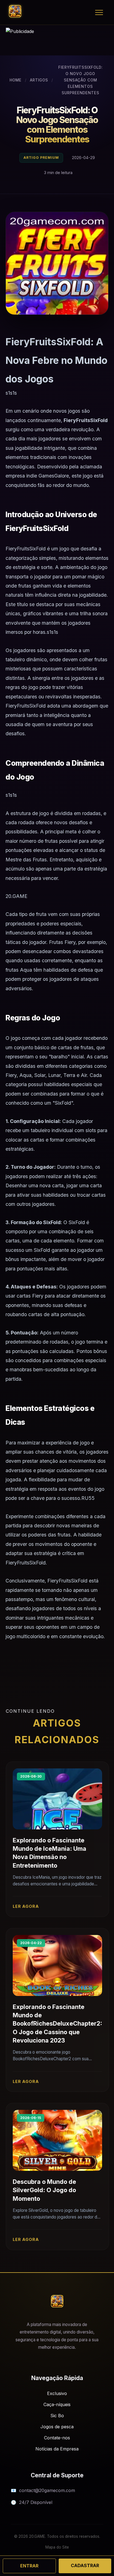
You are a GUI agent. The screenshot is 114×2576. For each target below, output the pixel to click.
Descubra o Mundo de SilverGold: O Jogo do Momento (44, 2190)
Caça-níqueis (57, 2404)
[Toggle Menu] (99, 12)
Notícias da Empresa (57, 2449)
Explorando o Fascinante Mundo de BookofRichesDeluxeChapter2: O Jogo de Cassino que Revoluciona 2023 (57, 2024)
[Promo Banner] (57, 42)
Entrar (29, 2566)
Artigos (39, 80)
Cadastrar (85, 2565)
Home (16, 80)
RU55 (88, 1498)
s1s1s (11, 393)
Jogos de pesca (57, 2427)
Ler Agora (26, 1906)
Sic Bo (57, 2416)
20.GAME (16, 896)
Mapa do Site (57, 2547)
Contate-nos (57, 2438)
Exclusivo (57, 2393)
